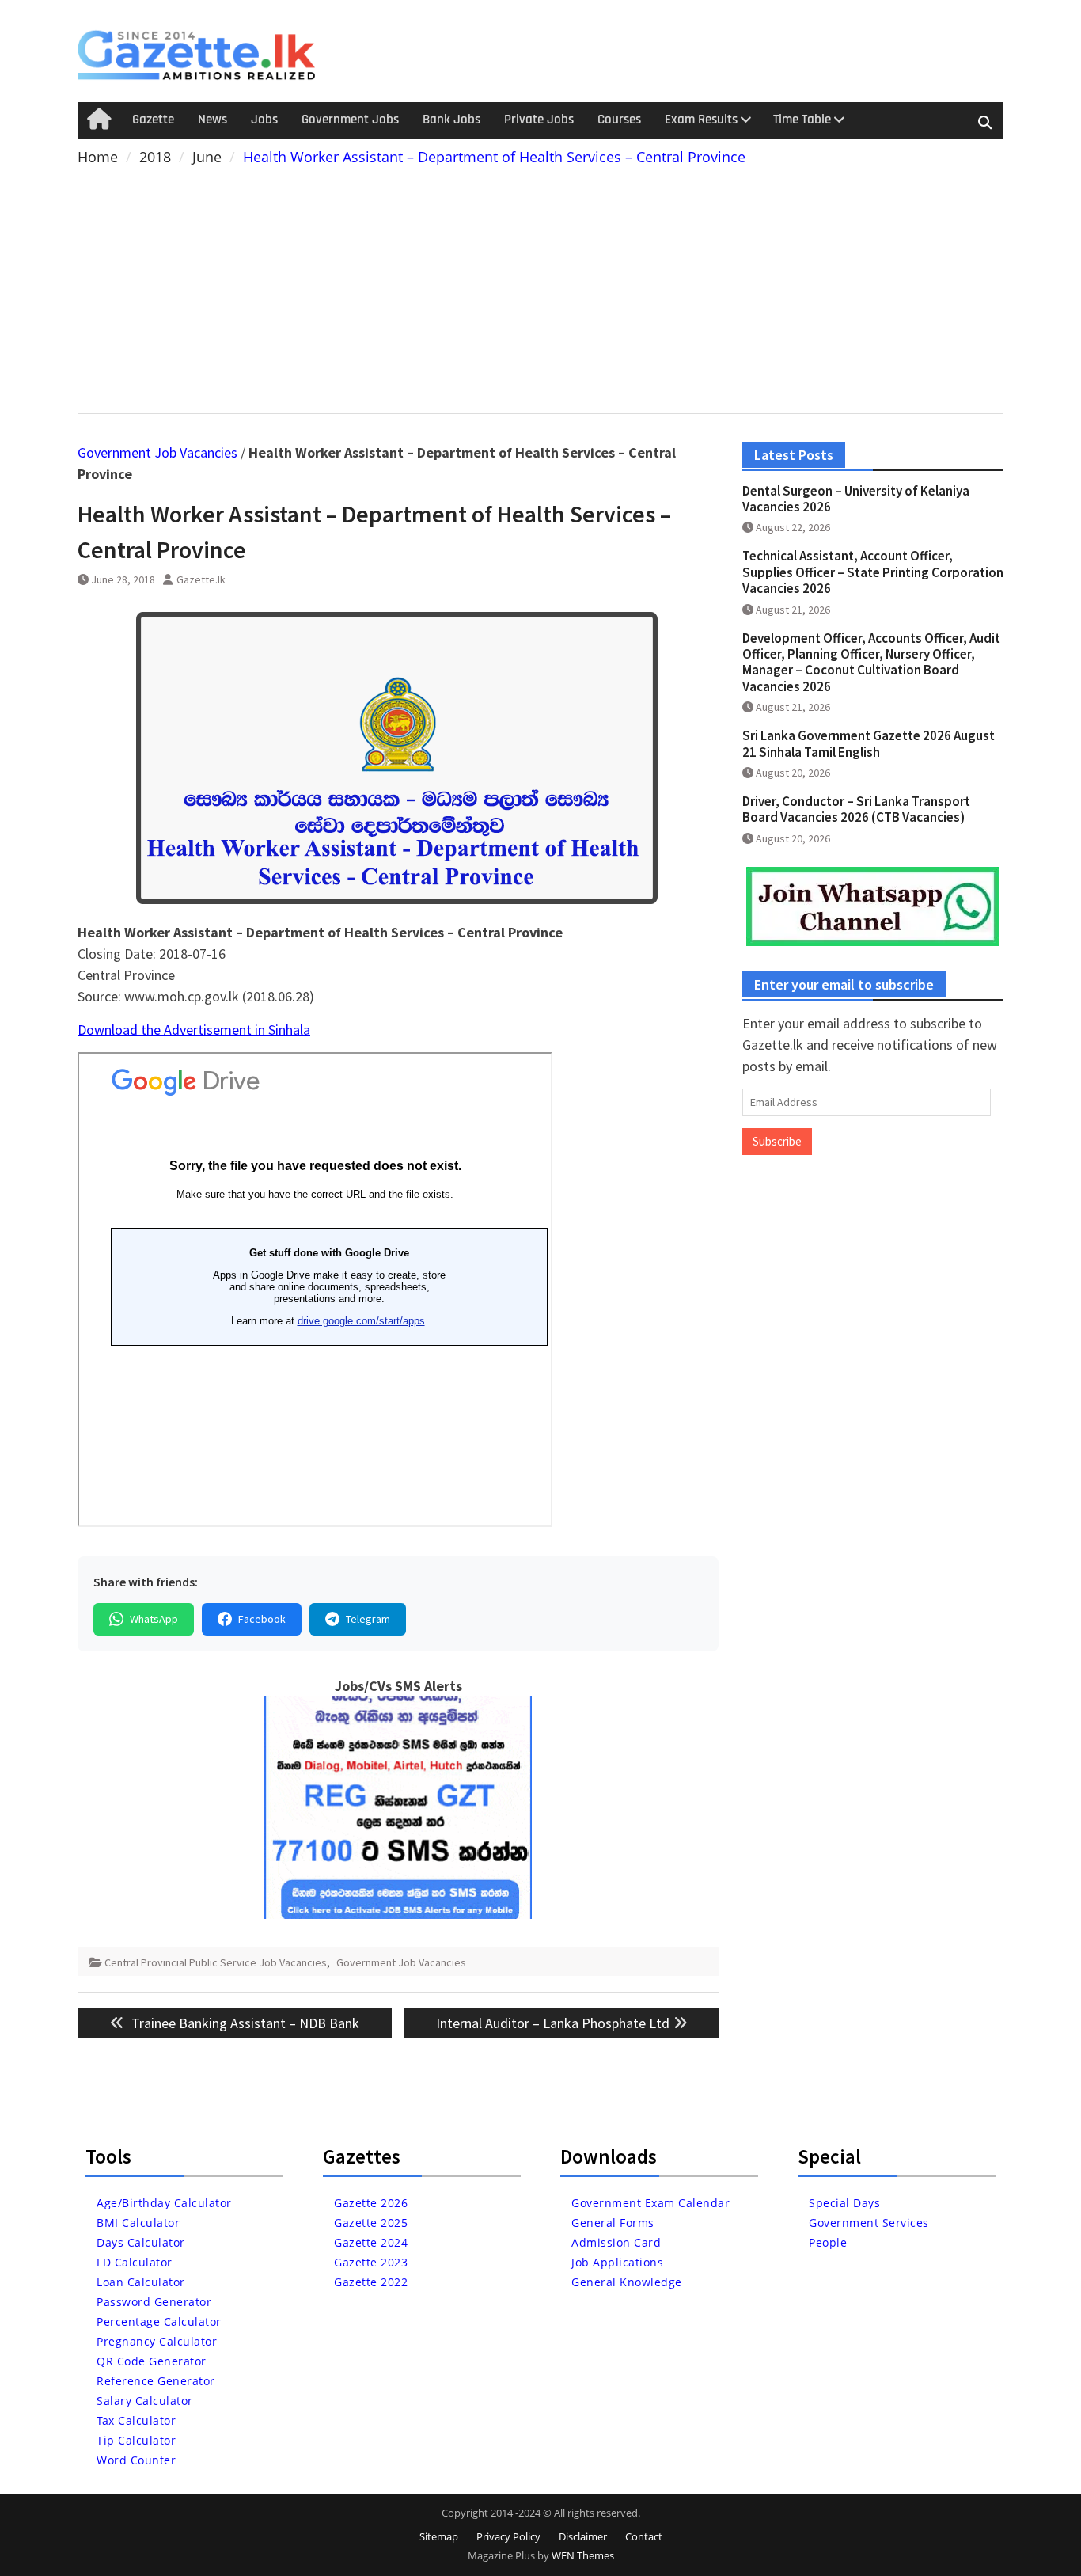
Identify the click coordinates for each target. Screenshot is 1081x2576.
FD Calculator (135, 2262)
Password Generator (154, 2302)
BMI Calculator (138, 2223)
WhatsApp (154, 1619)
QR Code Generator (152, 2361)
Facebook (262, 1619)
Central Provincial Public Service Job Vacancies (216, 1962)
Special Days (844, 2203)
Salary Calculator (145, 2401)
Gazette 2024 (371, 2242)
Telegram (368, 1619)
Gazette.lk (201, 579)
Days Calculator (141, 2242)
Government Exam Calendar (650, 2203)
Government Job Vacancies (157, 452)
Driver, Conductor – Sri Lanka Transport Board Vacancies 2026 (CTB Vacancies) (856, 809)
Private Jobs (539, 120)
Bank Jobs (451, 120)
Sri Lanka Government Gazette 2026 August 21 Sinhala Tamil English (869, 743)
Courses (619, 120)
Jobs (264, 120)
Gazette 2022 (371, 2282)
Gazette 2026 (371, 2203)
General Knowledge (627, 2282)
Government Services (869, 2223)
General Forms (613, 2223)
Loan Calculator (141, 2282)
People (828, 2242)
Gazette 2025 (371, 2223)
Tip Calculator (136, 2440)
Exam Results (701, 120)
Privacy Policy (508, 2536)
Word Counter (136, 2460)
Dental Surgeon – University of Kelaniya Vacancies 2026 (856, 499)
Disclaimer (583, 2536)
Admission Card (616, 2242)
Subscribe (777, 1141)
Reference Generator (156, 2381)
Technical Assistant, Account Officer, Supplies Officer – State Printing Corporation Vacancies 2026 (873, 572)
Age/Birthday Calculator (164, 2203)
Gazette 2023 (371, 2262)
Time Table (802, 120)
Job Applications (617, 2262)
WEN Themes (583, 2555)
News (212, 120)
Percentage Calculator (159, 2321)
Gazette (153, 120)
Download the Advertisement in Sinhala (194, 1030)
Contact (644, 2536)
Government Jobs (350, 120)
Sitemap (439, 2536)
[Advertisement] (540, 287)
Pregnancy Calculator (157, 2341)
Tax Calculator (136, 2420)
